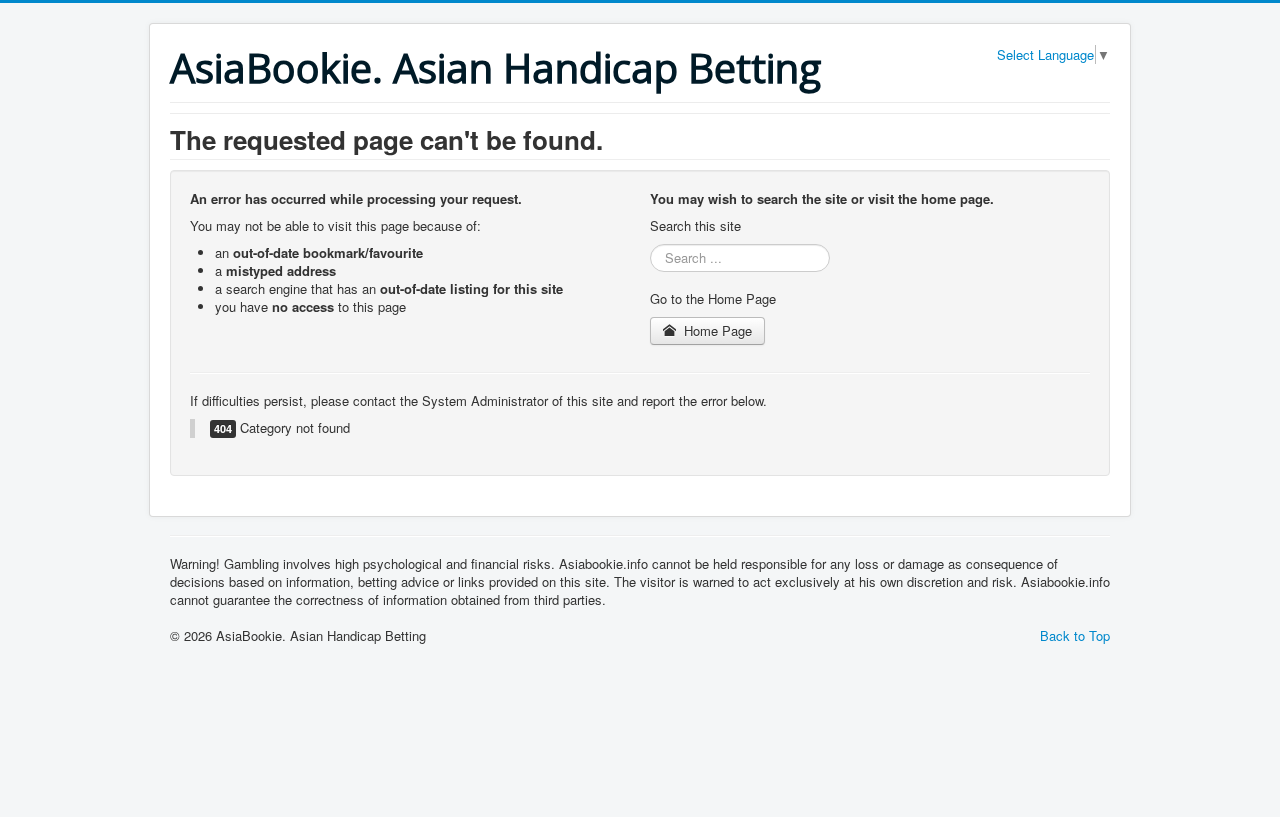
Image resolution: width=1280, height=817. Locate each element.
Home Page (716, 330)
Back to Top (1075, 635)
